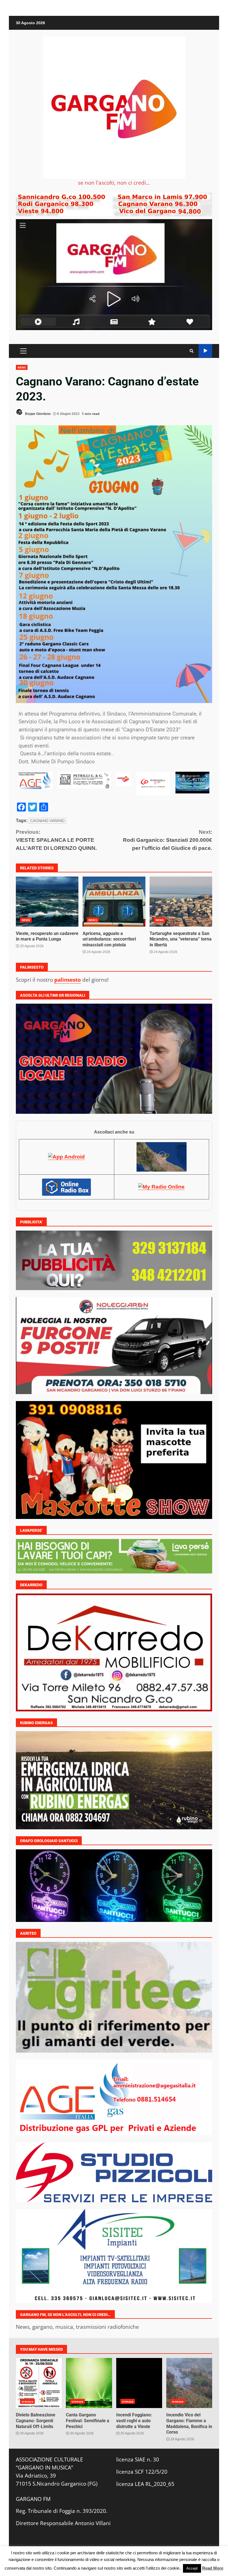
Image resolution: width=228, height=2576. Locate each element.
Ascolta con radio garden (205, 351)
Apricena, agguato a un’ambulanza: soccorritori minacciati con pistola (114, 902)
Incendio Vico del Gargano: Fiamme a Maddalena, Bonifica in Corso (189, 2383)
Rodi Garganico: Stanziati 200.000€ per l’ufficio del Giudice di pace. (168, 840)
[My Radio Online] (161, 1187)
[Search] (192, 351)
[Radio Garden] (162, 1157)
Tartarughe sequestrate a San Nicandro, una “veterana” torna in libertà (181, 902)
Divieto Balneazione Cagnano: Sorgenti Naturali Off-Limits (39, 2383)
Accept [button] (192, 2568)
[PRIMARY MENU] (23, 351)
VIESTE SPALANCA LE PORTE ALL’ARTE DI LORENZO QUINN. (56, 840)
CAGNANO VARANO (47, 821)
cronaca (27, 2401)
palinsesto (68, 980)
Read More (213, 2568)
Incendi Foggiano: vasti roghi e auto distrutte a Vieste (139, 2383)
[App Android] (66, 1157)
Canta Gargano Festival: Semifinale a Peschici (89, 2383)
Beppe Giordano (37, 414)
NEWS (22, 367)
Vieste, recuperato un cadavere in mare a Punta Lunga (47, 902)
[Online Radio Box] (66, 1187)
